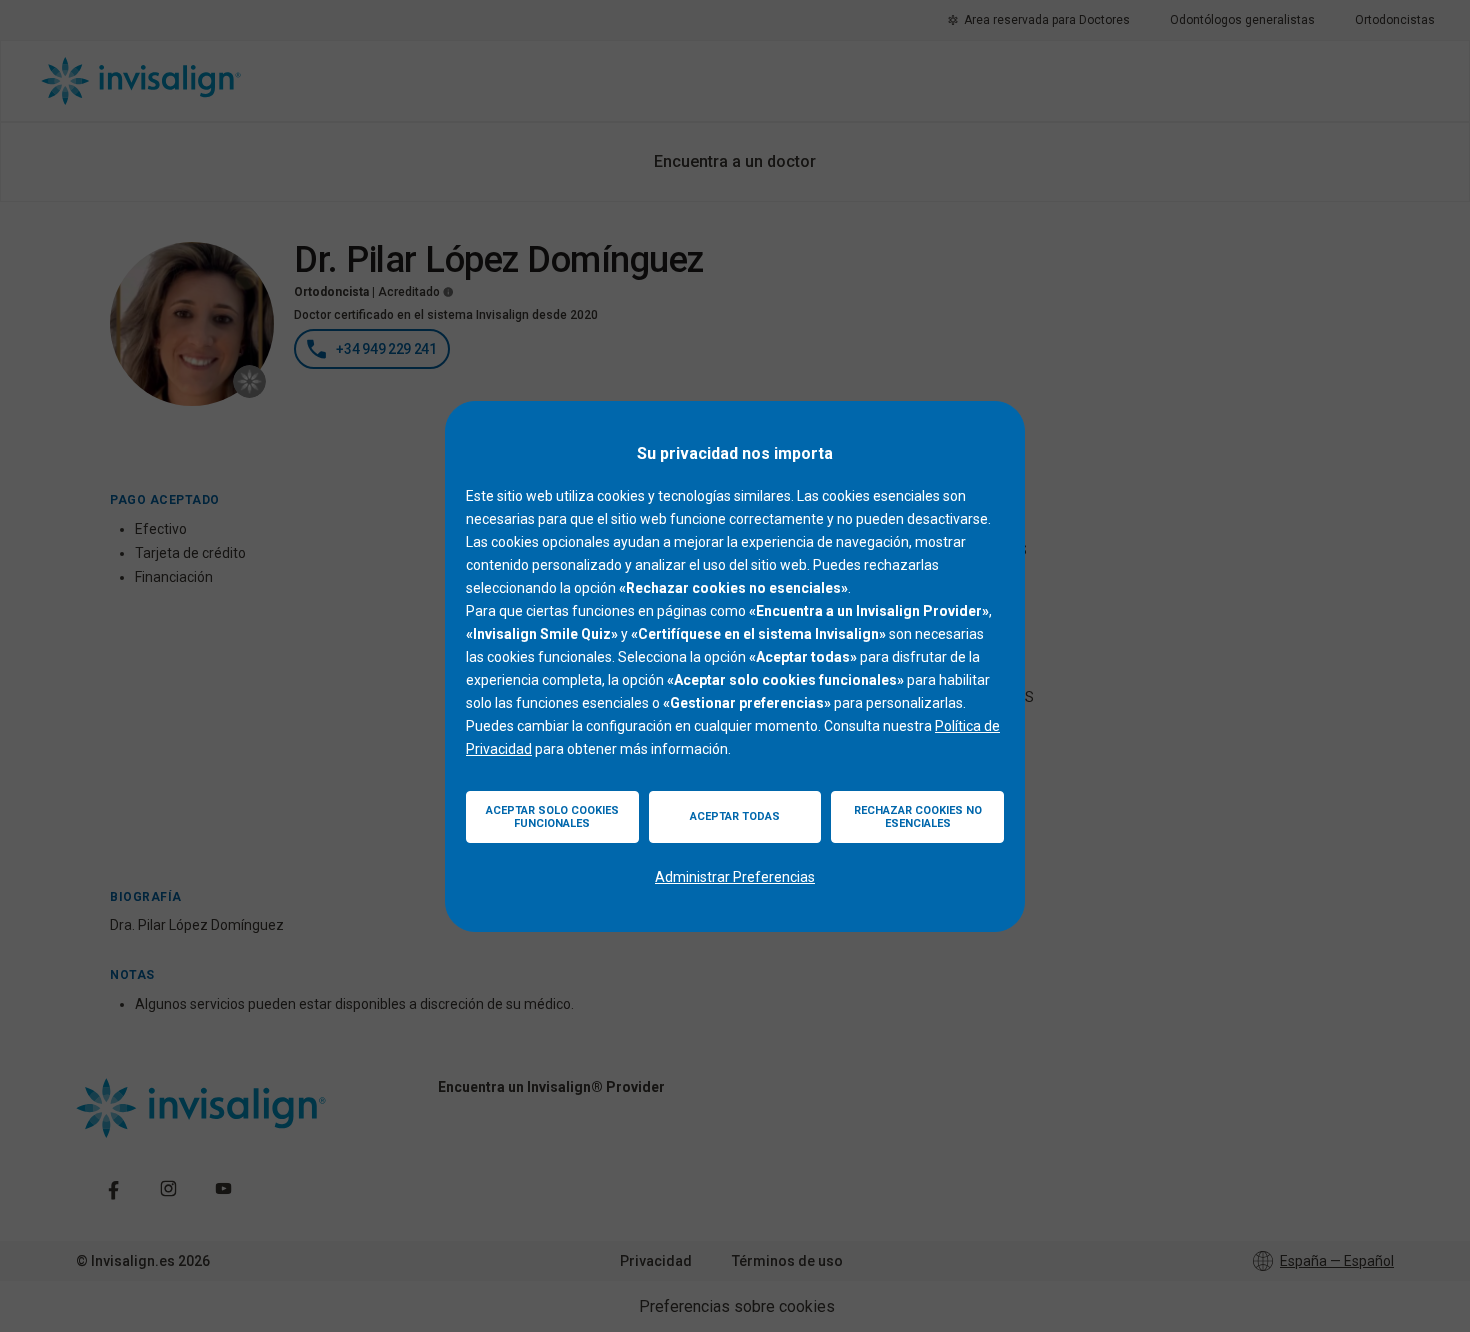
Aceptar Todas (735, 816)
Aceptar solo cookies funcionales (552, 817)
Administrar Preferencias (735, 877)
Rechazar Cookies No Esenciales (918, 817)
